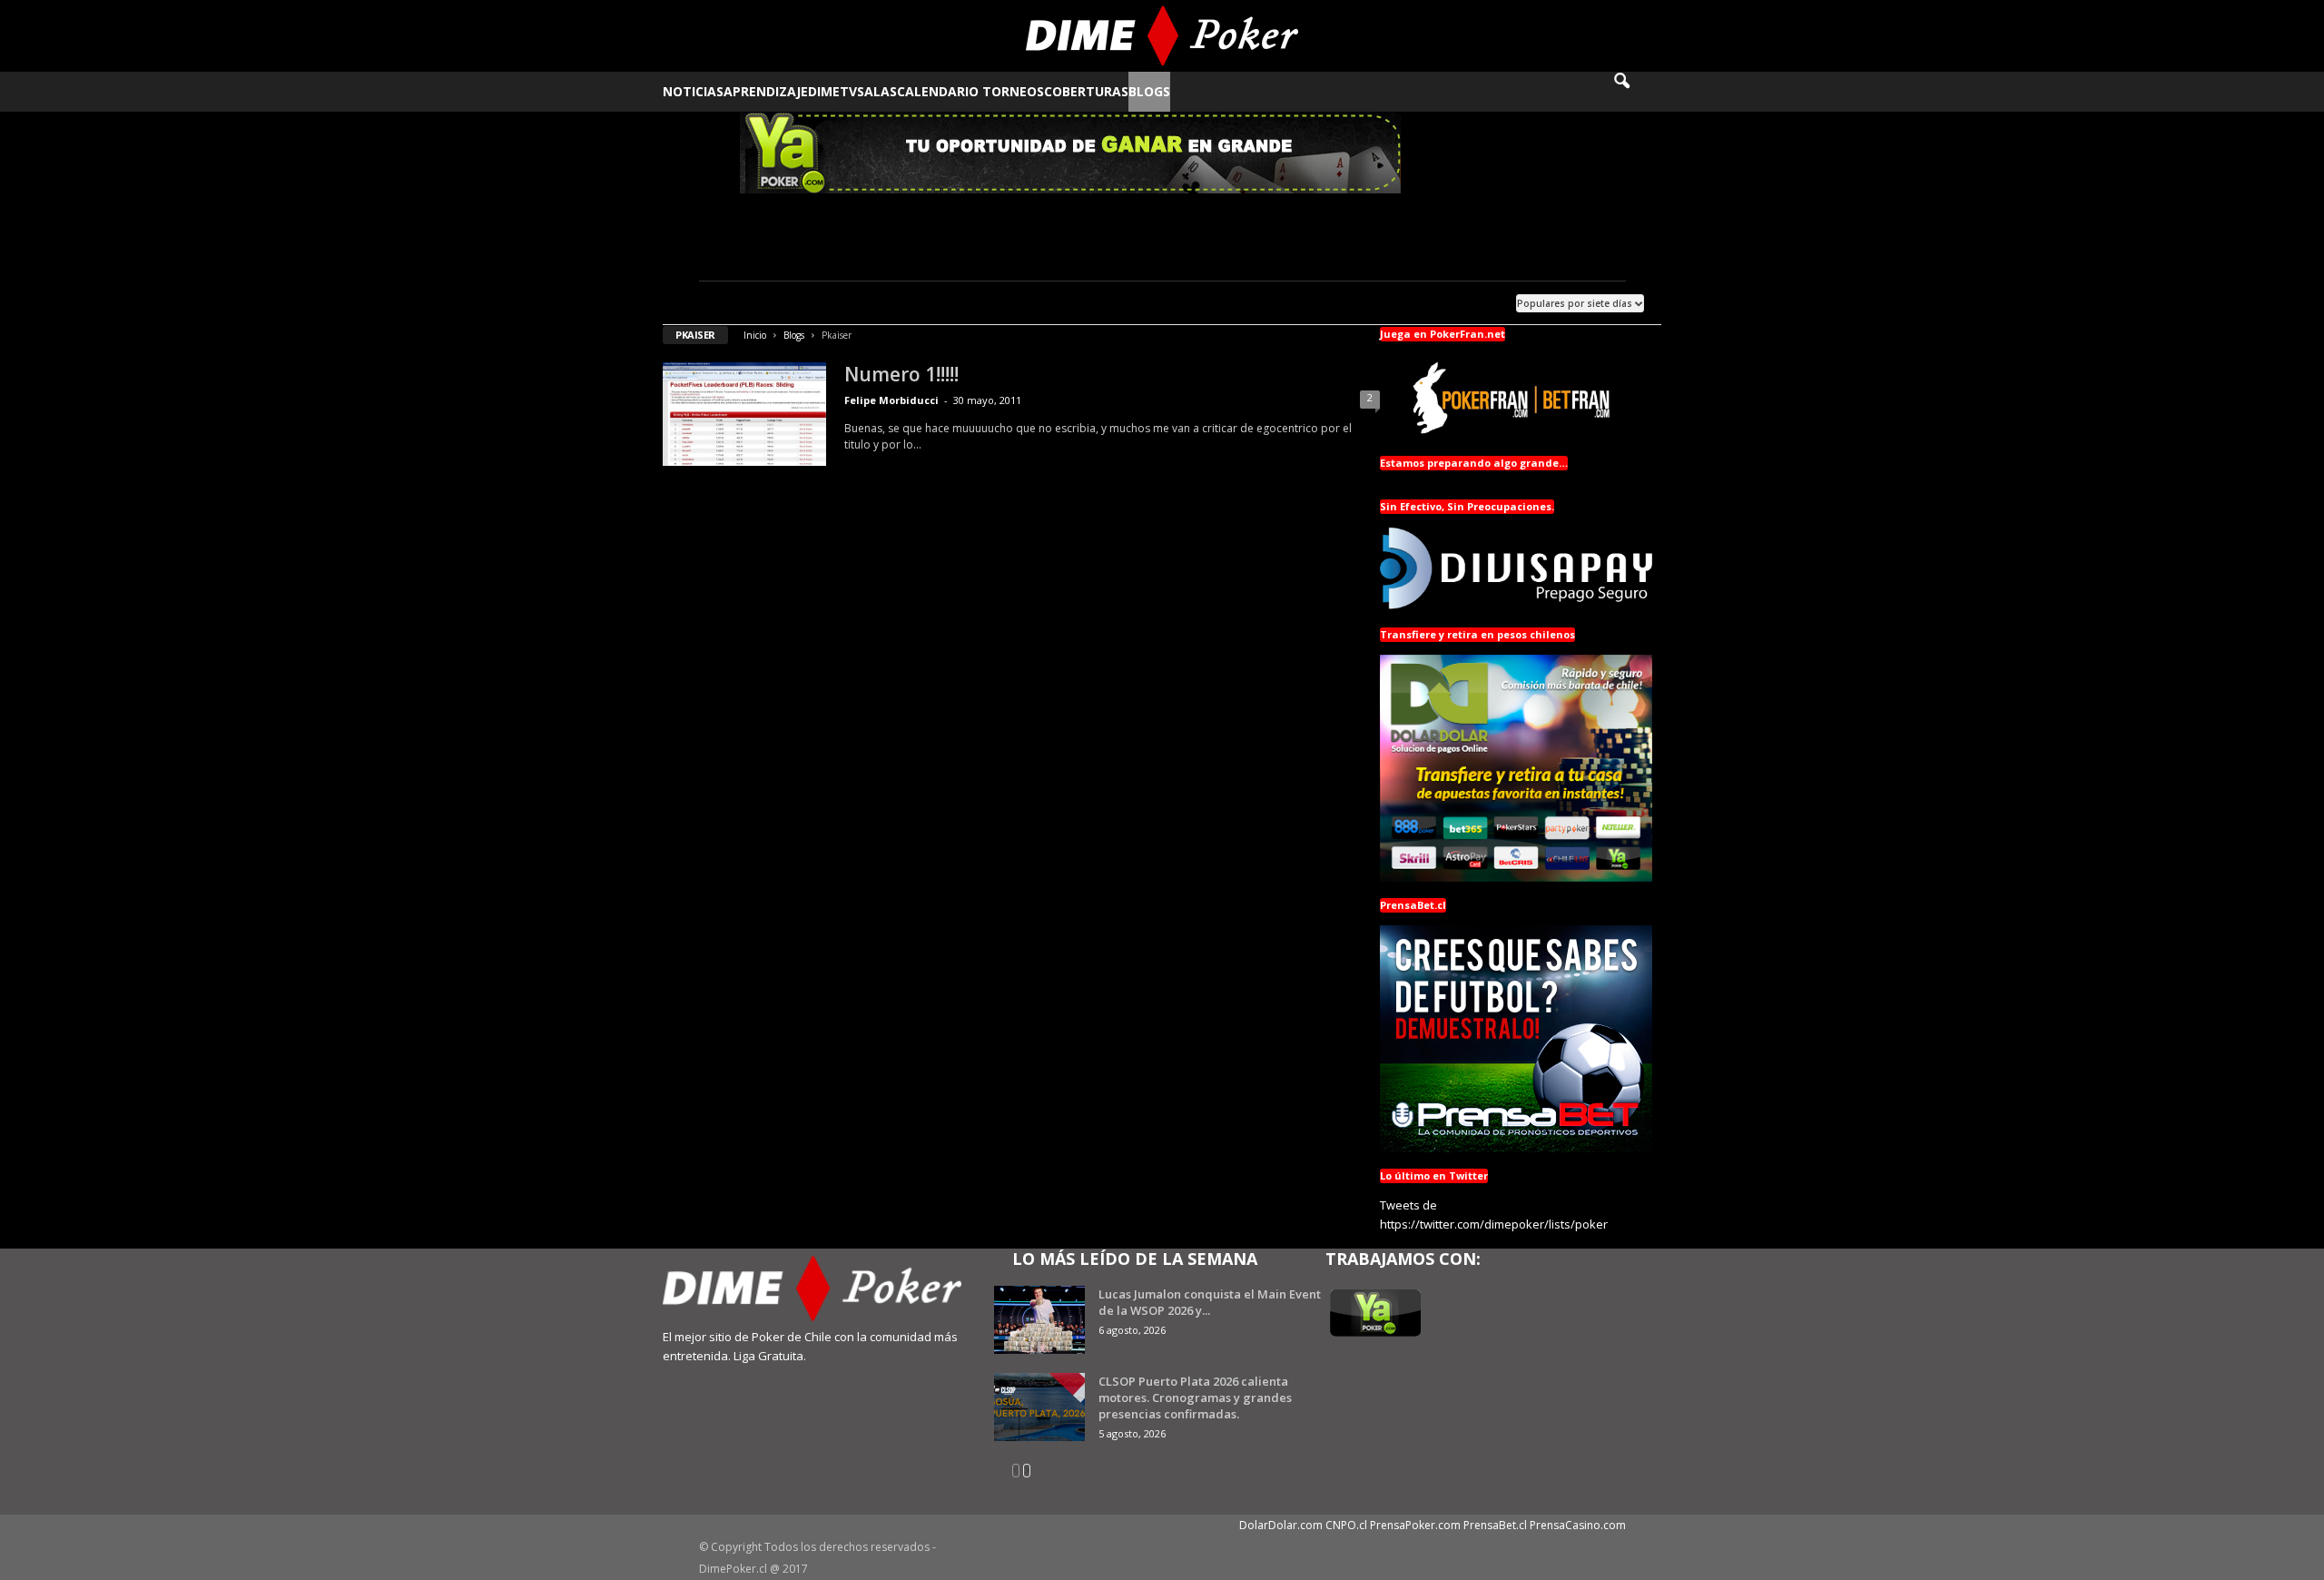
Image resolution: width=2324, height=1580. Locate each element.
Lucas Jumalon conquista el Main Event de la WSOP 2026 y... (1210, 1302)
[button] (1634, 92)
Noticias (693, 91)
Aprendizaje (766, 91)
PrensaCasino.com (1578, 1525)
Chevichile (1130, 290)
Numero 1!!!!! (901, 374)
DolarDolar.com (1281, 1525)
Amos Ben (785, 290)
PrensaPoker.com (1415, 1525)
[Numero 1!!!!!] (744, 414)
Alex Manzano (714, 290)
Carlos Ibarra (1056, 290)
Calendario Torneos (970, 91)
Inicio (755, 335)
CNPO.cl (1346, 1525)
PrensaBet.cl (1495, 1525)
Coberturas (1086, 91)
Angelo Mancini (862, 290)
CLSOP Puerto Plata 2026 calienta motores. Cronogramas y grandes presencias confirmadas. (1195, 1397)
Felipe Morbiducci (891, 400)
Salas (877, 91)
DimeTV (832, 91)
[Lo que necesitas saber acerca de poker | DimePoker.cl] (1162, 36)
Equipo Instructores (1224, 290)
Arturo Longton (961, 290)
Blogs (1149, 91)
